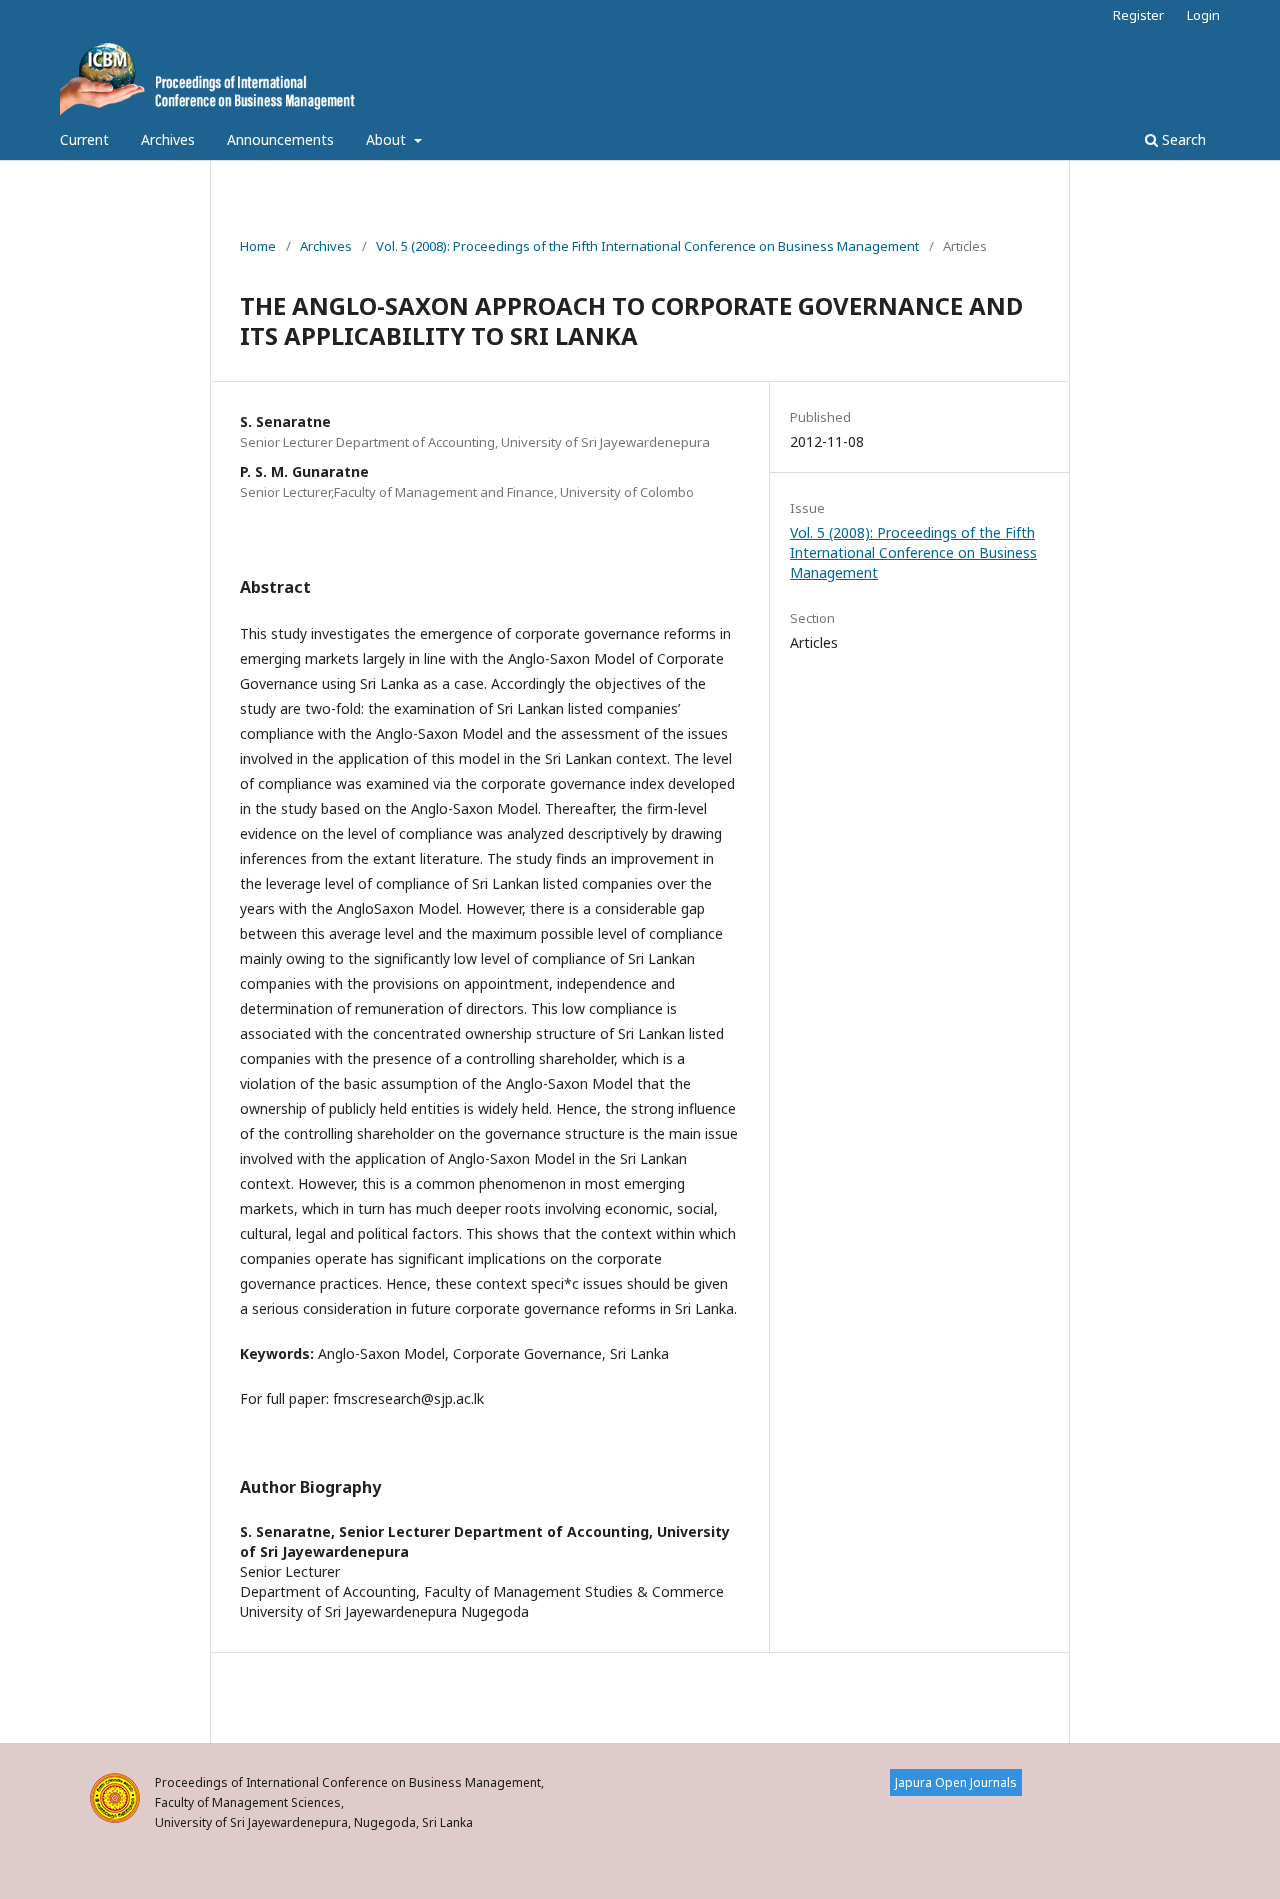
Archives (168, 139)
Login (1203, 15)
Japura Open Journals (956, 1782)
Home (258, 246)
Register (1138, 15)
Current (84, 139)
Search (1182, 139)
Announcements (280, 139)
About (388, 139)
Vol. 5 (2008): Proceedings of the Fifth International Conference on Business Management (647, 246)
